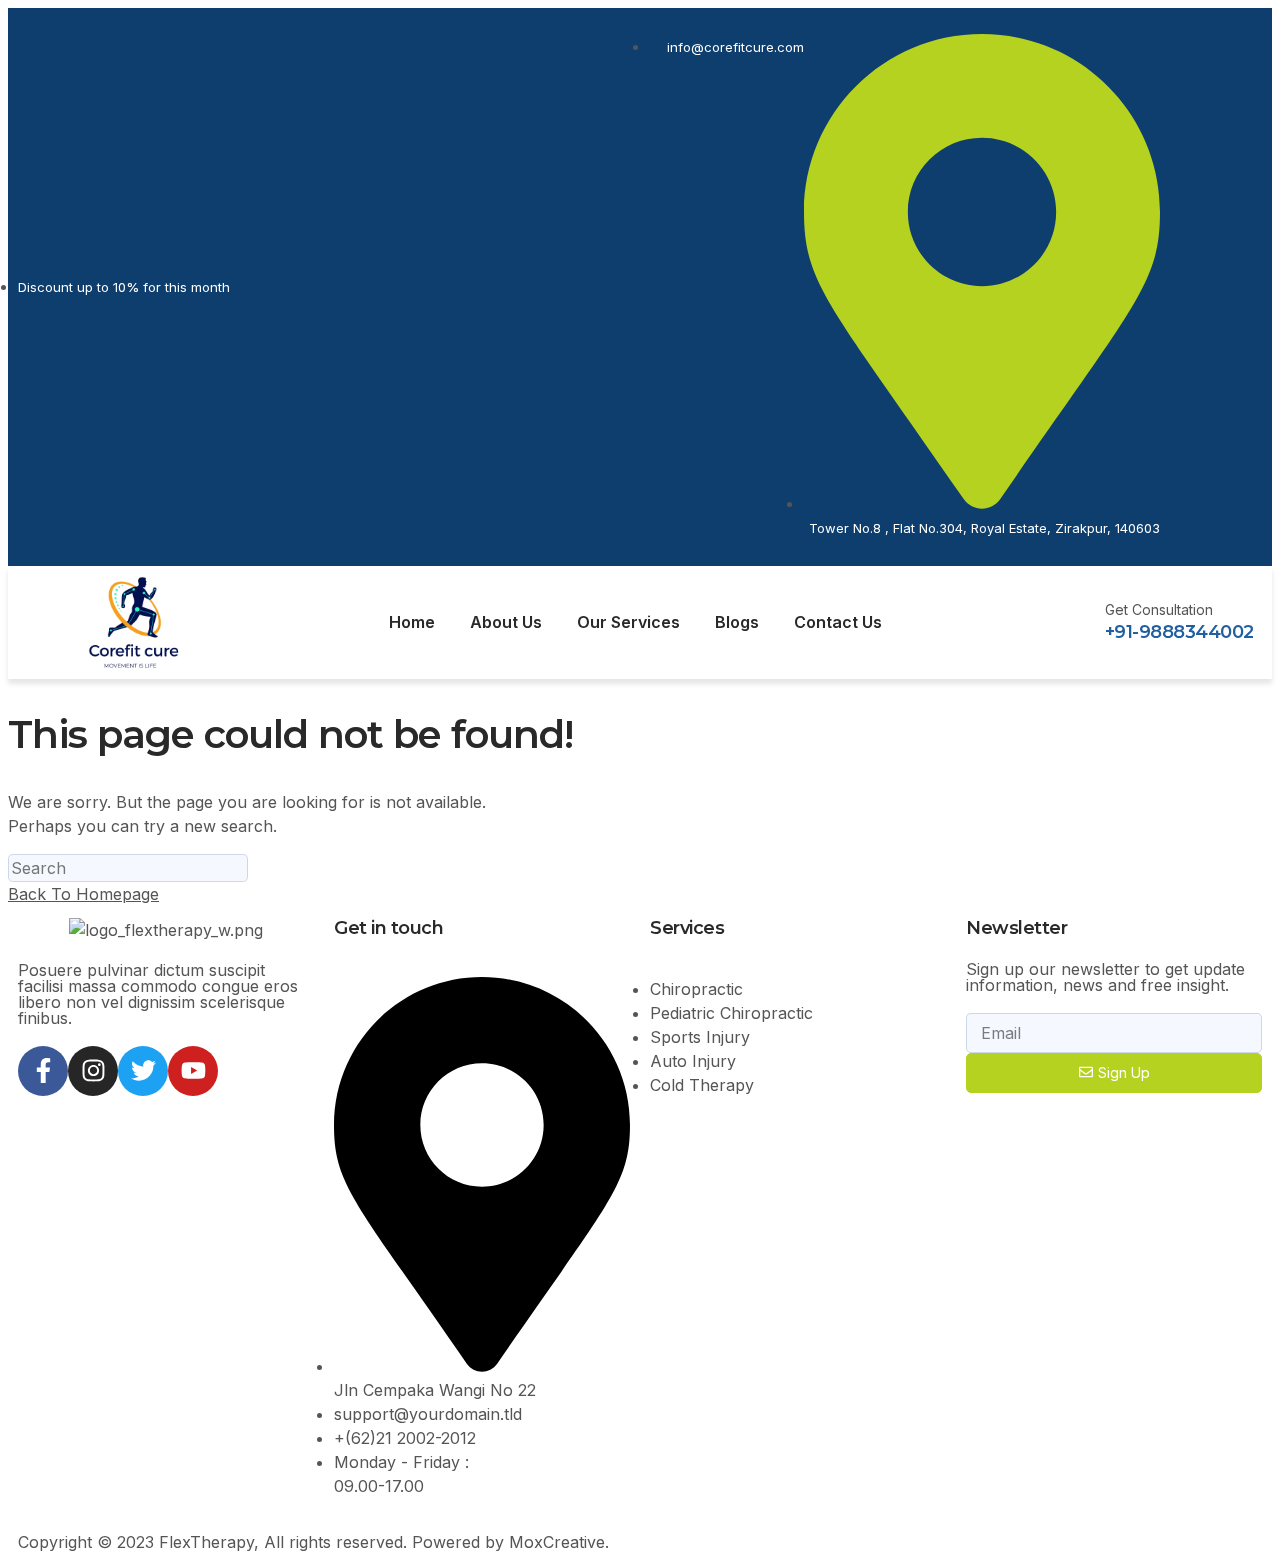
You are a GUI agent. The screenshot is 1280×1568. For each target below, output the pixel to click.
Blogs (737, 622)
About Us (506, 622)
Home (412, 622)
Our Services (628, 622)
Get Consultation (1159, 609)
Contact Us (838, 622)
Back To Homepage (83, 894)
